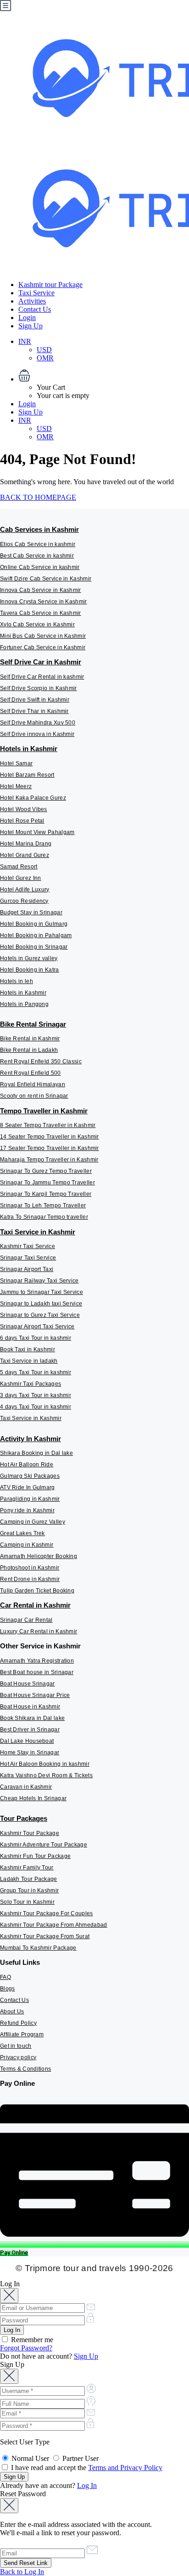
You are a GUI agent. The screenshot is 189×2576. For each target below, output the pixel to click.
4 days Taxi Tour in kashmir (36, 1407)
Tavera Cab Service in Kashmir (41, 613)
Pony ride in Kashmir (27, 1510)
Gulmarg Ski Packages (30, 1476)
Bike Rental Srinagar (33, 1024)
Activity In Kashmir (31, 1439)
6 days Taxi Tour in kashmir (36, 1338)
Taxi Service (36, 293)
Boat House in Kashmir (30, 1707)
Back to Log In (22, 2572)
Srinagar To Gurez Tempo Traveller (46, 1171)
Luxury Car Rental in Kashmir (39, 1631)
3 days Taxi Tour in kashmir (36, 1395)
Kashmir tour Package (50, 285)
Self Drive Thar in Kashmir (34, 711)
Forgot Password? (26, 2348)
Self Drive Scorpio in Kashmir (39, 688)
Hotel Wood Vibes (24, 809)
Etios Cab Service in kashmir (38, 544)
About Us (12, 2012)
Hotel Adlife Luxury (25, 890)
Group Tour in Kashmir (29, 1891)
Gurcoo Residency (24, 901)
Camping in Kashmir (27, 1545)
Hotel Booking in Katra (30, 970)
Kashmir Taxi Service (28, 1246)
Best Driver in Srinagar (30, 1730)
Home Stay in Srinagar (30, 1752)
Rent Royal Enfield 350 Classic (41, 1061)
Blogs (8, 1989)
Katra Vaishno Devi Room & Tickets (46, 1775)
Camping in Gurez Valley (33, 1522)
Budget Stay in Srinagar (31, 912)
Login (27, 318)
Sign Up (31, 326)
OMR (45, 358)
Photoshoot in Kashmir (30, 1568)
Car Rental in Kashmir (35, 1605)
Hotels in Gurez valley (29, 958)
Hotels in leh (17, 981)
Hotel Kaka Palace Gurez (33, 798)
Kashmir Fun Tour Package (35, 1856)
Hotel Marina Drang (26, 844)
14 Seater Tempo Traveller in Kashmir (50, 1137)
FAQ (6, 1977)
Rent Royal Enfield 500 (31, 1073)
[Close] (9, 2296)
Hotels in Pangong (24, 1004)
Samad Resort (19, 867)
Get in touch (16, 2046)
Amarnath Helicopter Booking (39, 1556)
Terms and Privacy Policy (125, 2468)
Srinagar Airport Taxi (27, 1269)
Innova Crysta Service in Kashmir (44, 602)
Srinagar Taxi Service (28, 1258)
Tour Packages (24, 1818)
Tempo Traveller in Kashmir (44, 1111)
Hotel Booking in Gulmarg (34, 924)
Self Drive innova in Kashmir (37, 734)
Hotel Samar (16, 763)
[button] (104, 376)
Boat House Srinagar (28, 1684)
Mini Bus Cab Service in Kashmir (43, 636)
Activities (32, 301)
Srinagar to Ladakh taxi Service (41, 1304)
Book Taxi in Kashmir (28, 1349)
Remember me (31, 2340)
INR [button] (25, 341)
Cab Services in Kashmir (39, 529)
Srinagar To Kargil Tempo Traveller (46, 1194)
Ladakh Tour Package (29, 1879)
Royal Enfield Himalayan (33, 1084)
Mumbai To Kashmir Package (38, 1948)
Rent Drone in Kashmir (30, 1579)
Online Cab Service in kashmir (40, 567)
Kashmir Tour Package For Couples (47, 1913)
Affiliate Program (22, 2034)
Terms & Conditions (25, 2069)
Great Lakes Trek (22, 1533)
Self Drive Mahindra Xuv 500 (38, 723)
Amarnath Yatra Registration (37, 1661)
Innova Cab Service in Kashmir (41, 590)
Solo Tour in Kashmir (27, 1902)
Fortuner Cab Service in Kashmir (43, 647)
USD (44, 350)
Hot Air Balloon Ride (27, 1465)
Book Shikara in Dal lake (32, 1718)
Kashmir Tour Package (30, 1833)
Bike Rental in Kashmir (30, 1039)
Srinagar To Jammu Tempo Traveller (47, 1183)
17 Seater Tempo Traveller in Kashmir (50, 1148)
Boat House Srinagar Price (35, 1695)
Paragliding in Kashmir (30, 1499)
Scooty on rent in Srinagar (34, 1096)
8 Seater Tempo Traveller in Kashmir (48, 1125)
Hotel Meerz (16, 786)
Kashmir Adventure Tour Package (44, 1845)
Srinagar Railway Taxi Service (39, 1281)
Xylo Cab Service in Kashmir (37, 625)
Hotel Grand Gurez (25, 855)
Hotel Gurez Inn (21, 878)
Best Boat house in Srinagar (37, 1672)
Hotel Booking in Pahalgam (36, 935)
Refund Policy (18, 2023)
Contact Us (35, 309)
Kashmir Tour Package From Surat (45, 1936)
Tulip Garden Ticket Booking (37, 1591)
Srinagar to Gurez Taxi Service (40, 1315)
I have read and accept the (86, 2468)
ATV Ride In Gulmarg (28, 1487)
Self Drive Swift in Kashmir (35, 700)
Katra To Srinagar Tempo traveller (44, 1217)
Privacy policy (18, 2057)
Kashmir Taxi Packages (31, 1384)
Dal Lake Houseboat (27, 1741)
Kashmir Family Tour (27, 1868)
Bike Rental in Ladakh (29, 1050)
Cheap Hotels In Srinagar (33, 1798)
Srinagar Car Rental (26, 1620)
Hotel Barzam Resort (27, 775)
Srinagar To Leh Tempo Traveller (43, 1205)
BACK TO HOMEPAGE (38, 497)
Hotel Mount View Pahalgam (37, 832)
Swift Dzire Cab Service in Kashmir (46, 579)
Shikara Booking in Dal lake (36, 1453)
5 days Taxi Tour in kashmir (36, 1372)
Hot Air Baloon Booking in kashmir (45, 1764)
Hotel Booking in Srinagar (34, 947)
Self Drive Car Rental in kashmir (42, 677)
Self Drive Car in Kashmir (41, 662)
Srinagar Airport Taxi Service (37, 1327)
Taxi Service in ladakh (29, 1361)
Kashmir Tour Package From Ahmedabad (54, 1925)
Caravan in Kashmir (26, 1787)
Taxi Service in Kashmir (38, 1232)
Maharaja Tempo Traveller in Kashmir (49, 1160)
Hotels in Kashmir (29, 749)
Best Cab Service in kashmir (37, 556)
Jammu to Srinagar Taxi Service (42, 1292)
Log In (87, 2485)
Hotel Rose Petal (22, 821)
